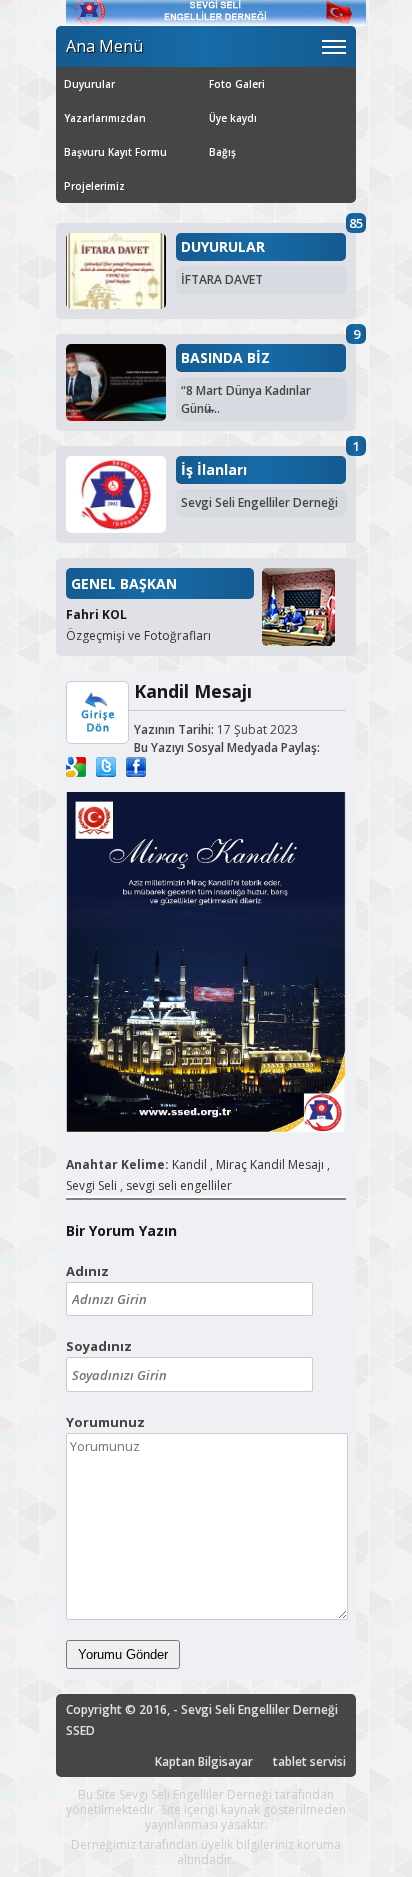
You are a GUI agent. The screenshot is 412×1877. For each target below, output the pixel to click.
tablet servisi (309, 1761)
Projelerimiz (94, 186)
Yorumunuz (105, 1422)
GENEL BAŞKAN (124, 583)
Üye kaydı (233, 118)
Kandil (189, 1164)
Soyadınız (99, 1346)
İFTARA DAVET (222, 279)
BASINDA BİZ (225, 358)
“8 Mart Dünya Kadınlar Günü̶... (246, 399)
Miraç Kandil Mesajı (270, 1164)
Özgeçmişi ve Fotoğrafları (138, 635)
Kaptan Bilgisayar (204, 1761)
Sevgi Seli (91, 1185)
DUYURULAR (223, 247)
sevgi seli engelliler (179, 1185)
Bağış (222, 152)
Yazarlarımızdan (105, 118)
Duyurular (89, 84)
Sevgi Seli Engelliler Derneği (259, 502)
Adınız (87, 1271)
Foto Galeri (237, 84)
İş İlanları (214, 470)
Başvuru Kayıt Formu (115, 152)
